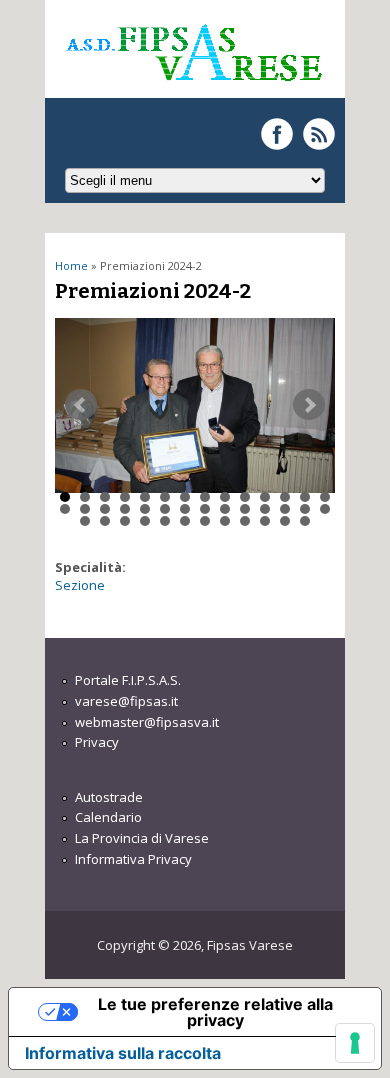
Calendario (108, 817)
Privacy (97, 742)
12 (285, 497)
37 (245, 521)
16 (85, 509)
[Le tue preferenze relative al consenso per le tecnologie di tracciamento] (355, 1043)
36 (225, 521)
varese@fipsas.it (126, 701)
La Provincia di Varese (142, 838)
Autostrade (109, 797)
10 (245, 497)
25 (265, 509)
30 (105, 521)
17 (105, 509)
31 (125, 521)
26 (285, 509)
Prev (81, 405)
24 (245, 509)
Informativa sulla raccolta (123, 1053)
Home (71, 265)
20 (165, 509)
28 (325, 509)
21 (185, 509)
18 (125, 509)
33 (165, 521)
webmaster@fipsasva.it (147, 722)
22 (205, 509)
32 (145, 521)
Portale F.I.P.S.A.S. (128, 680)
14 (325, 497)
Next (309, 405)
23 (225, 509)
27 (305, 509)
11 (265, 497)
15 (65, 509)
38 (265, 521)
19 (145, 509)
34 (185, 521)
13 (305, 497)
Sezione (80, 585)
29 (85, 521)
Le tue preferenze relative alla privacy (215, 1012)
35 (205, 521)
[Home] (193, 89)
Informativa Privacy (133, 859)
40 (305, 521)
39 (285, 521)
